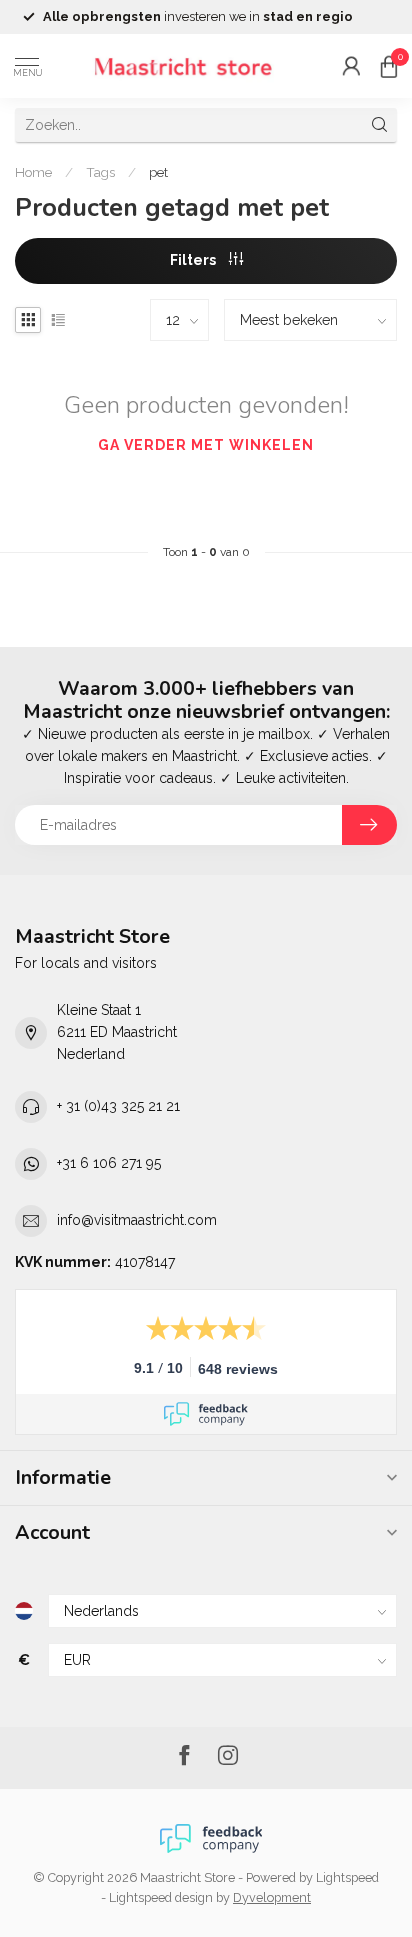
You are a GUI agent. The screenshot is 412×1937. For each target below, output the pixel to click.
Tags (100, 172)
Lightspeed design (161, 1897)
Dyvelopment (272, 1897)
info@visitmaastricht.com (137, 1220)
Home (33, 172)
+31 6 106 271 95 (109, 1163)
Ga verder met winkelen (206, 445)
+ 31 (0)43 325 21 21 (118, 1106)
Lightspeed (347, 1877)
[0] (389, 66)
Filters (194, 260)
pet (158, 172)
